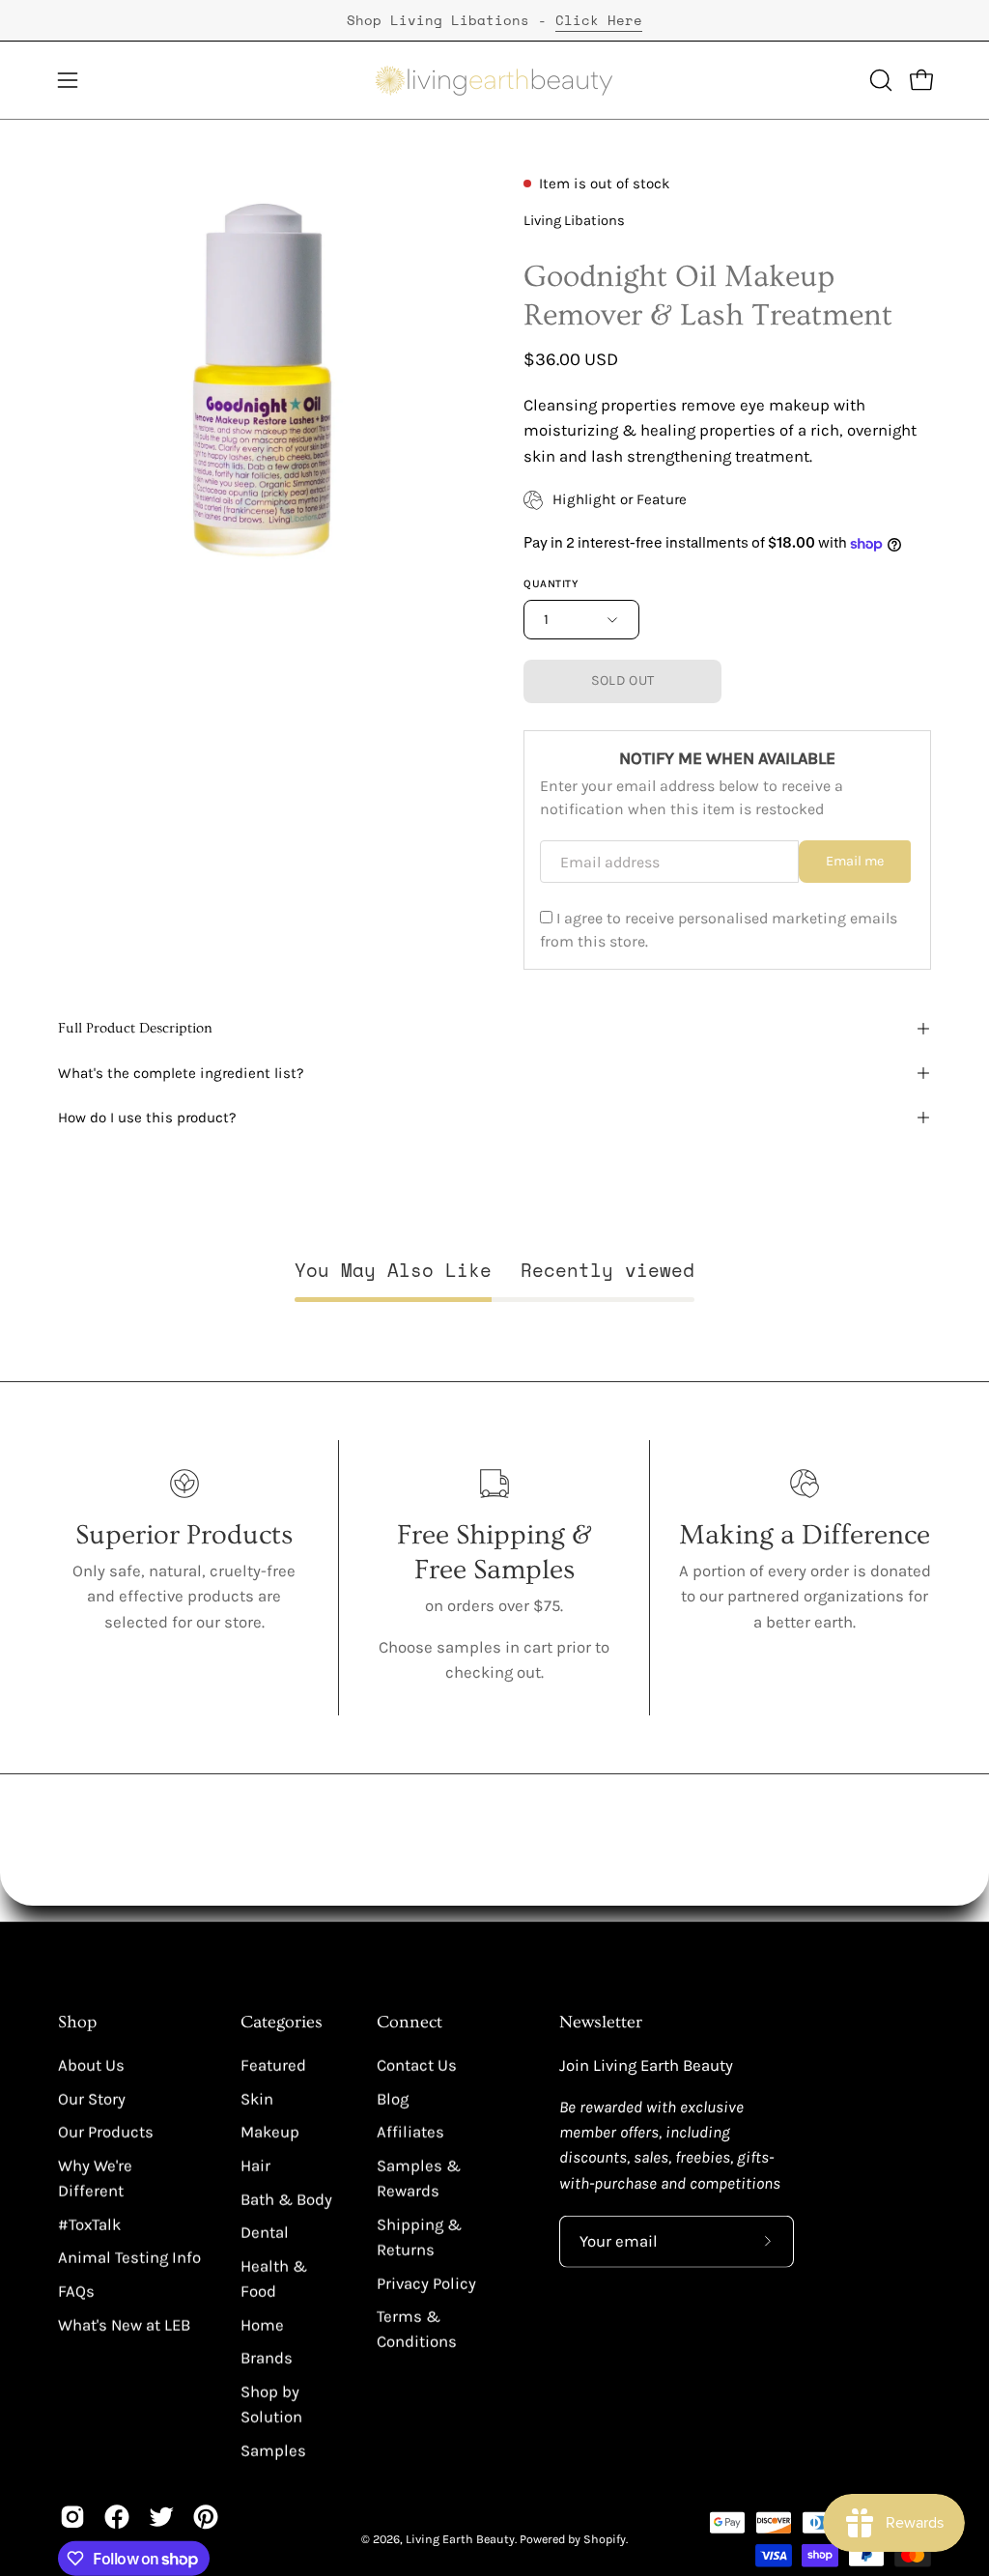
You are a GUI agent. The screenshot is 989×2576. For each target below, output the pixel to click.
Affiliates (410, 2132)
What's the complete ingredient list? (181, 1073)
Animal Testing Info (129, 2258)
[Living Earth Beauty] (494, 80)
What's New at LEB (124, 2324)
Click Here (599, 20)
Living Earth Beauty (460, 2539)
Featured (273, 2066)
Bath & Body (286, 2199)
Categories (282, 2023)
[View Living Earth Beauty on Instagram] (72, 2517)
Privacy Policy (426, 2283)
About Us (91, 2066)
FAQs (76, 2292)
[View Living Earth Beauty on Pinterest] (206, 2517)
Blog (393, 2098)
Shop (77, 2023)
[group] (494, 20)
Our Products (106, 2132)
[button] (879, 80)
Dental (265, 2233)
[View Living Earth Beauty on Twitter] (161, 2517)
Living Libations (574, 221)
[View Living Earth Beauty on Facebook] (117, 2517)
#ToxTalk (89, 2224)
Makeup (270, 2132)
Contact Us (417, 2066)
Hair (255, 2166)
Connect (410, 2023)
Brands (267, 2358)
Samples (273, 2450)
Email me (855, 861)
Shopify (605, 2539)
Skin (257, 2098)
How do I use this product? (147, 1118)
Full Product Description (135, 1028)
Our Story (92, 2098)
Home (262, 2324)
